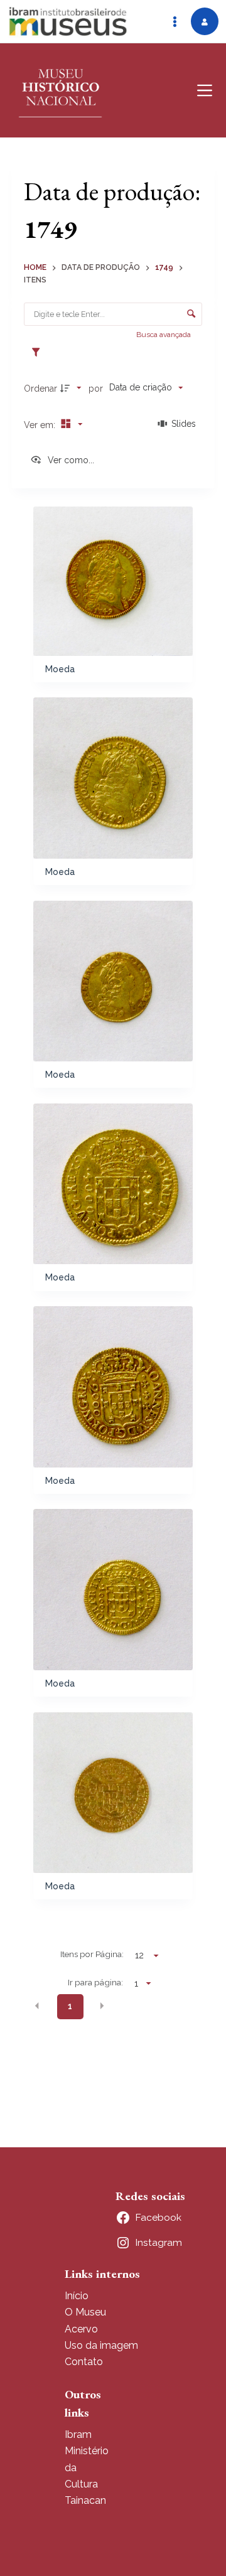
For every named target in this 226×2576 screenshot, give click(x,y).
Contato (84, 2362)
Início (77, 2296)
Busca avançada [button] (164, 335)
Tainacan (85, 2500)
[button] (37, 2005)
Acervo (81, 2329)
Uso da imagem (101, 2345)
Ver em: (41, 425)
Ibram (78, 2434)
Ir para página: (95, 1982)
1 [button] (70, 2006)
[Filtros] (39, 353)
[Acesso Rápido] (175, 21)
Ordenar (40, 389)
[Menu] (205, 90)
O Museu (85, 2312)
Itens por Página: (92, 1954)
